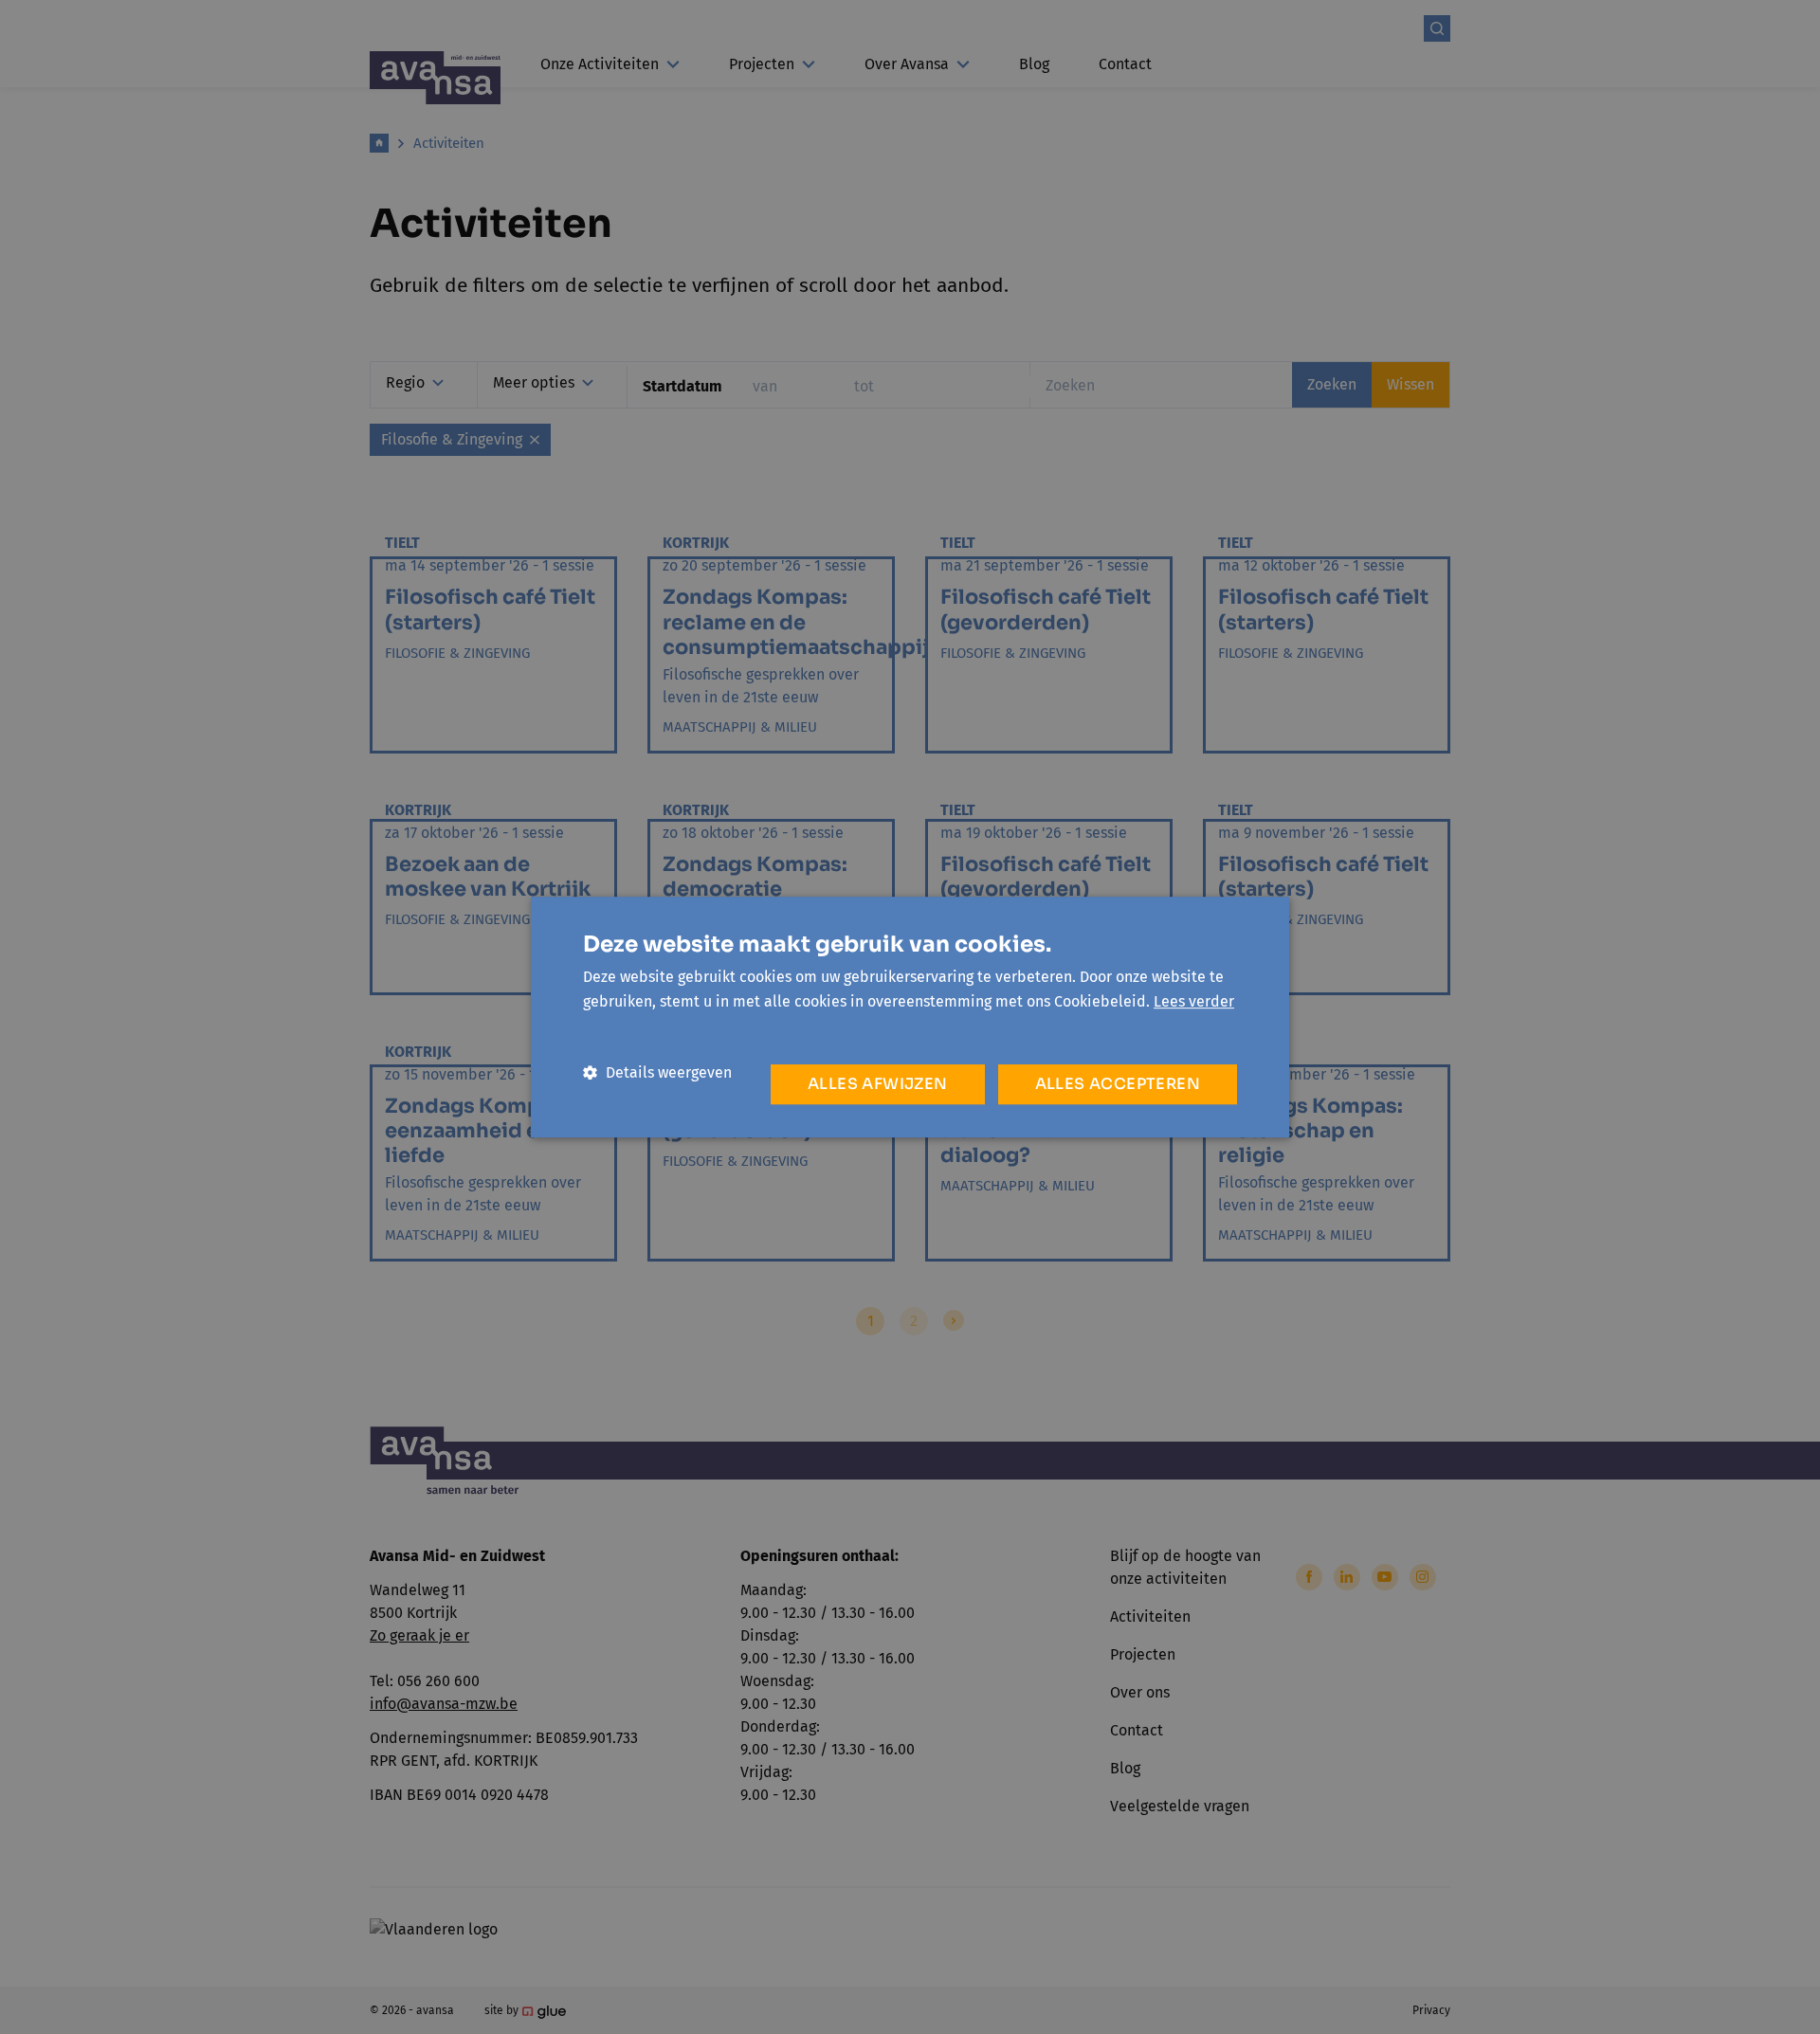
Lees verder (1194, 1001)
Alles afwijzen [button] (878, 1084)
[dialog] (910, 1017)
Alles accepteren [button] (1118, 1084)
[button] (657, 1072)
